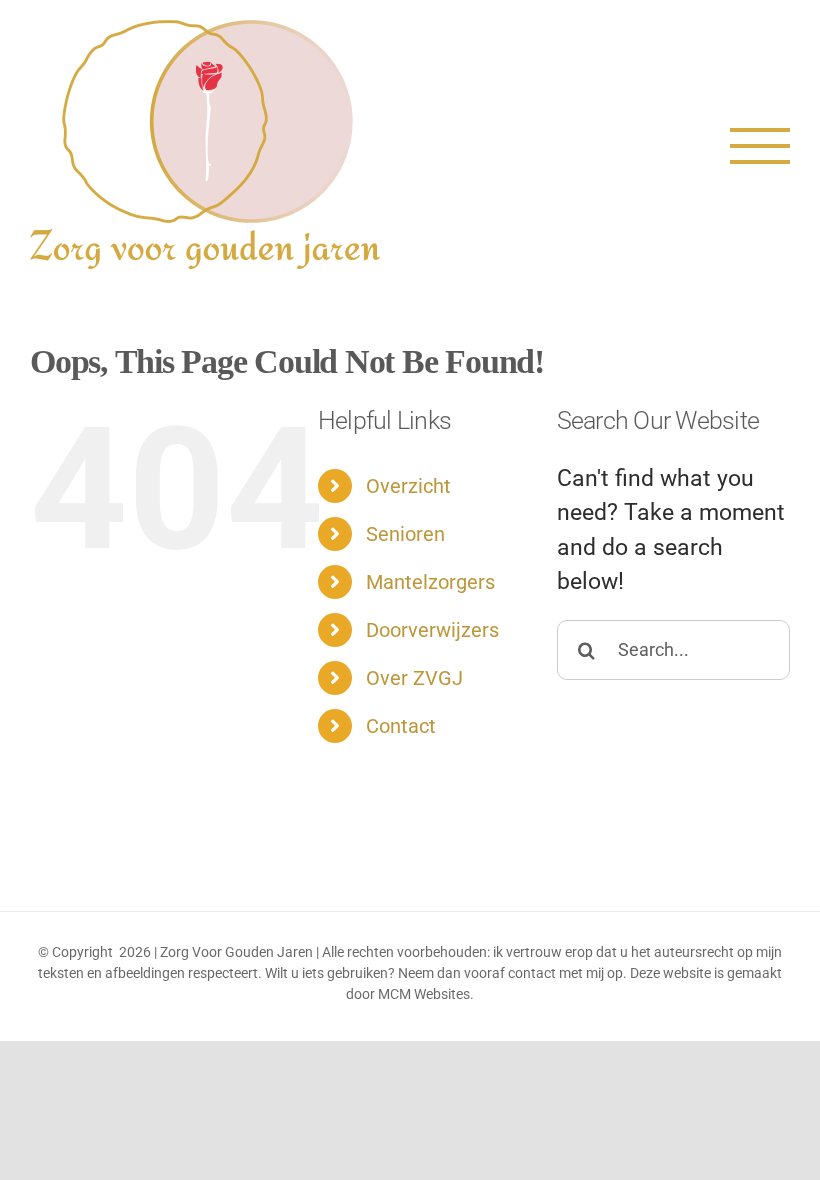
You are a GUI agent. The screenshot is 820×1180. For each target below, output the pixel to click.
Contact (401, 726)
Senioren (405, 534)
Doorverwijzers (432, 630)
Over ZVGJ (414, 678)
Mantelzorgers (430, 582)
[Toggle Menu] (760, 146)
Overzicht (408, 486)
